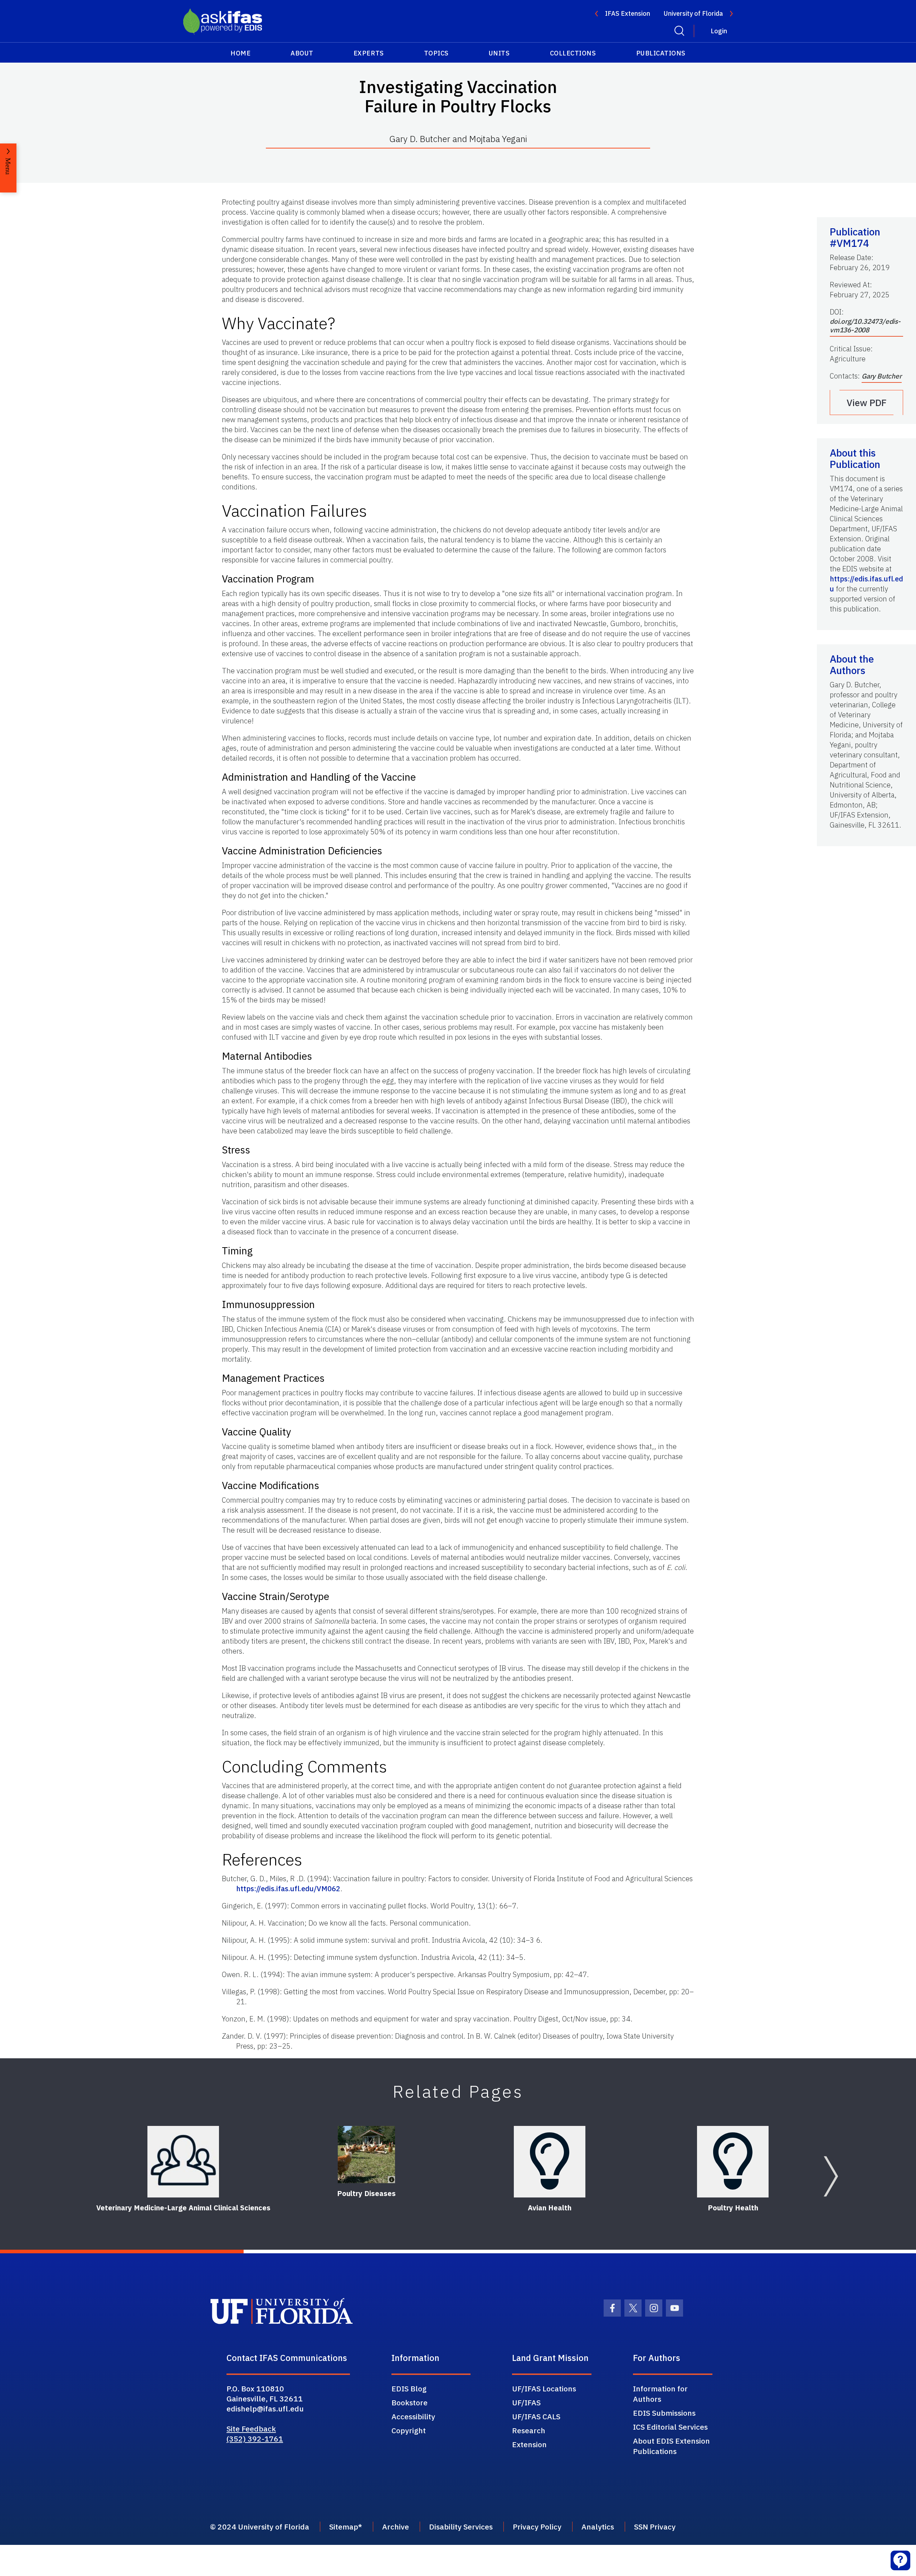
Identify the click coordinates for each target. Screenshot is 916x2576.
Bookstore (410, 2402)
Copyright (409, 2430)
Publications (661, 53)
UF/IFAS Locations (544, 2389)
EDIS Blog (409, 2389)
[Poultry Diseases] (366, 2155)
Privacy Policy (537, 2527)
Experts (369, 53)
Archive (396, 2527)
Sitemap (344, 2527)
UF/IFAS (526, 2402)
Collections (573, 53)
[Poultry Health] (733, 2162)
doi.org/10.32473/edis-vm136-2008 (865, 326)
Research (529, 2430)
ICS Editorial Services (670, 2427)
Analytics (598, 2527)
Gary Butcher (882, 376)
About (302, 53)
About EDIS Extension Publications (671, 2446)
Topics (436, 53)
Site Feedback (251, 2429)
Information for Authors (660, 2394)
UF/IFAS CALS (536, 2416)
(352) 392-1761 (255, 2439)
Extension (529, 2444)
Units (499, 53)
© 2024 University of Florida (260, 2527)
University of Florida (693, 13)
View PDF (867, 402)
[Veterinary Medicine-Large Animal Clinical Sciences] (183, 2162)
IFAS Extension (628, 13)
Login (719, 31)
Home (240, 53)
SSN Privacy (655, 2527)
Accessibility (413, 2416)
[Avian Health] (550, 2162)
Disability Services (461, 2527)
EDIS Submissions (664, 2413)
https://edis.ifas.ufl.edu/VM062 (288, 1889)
